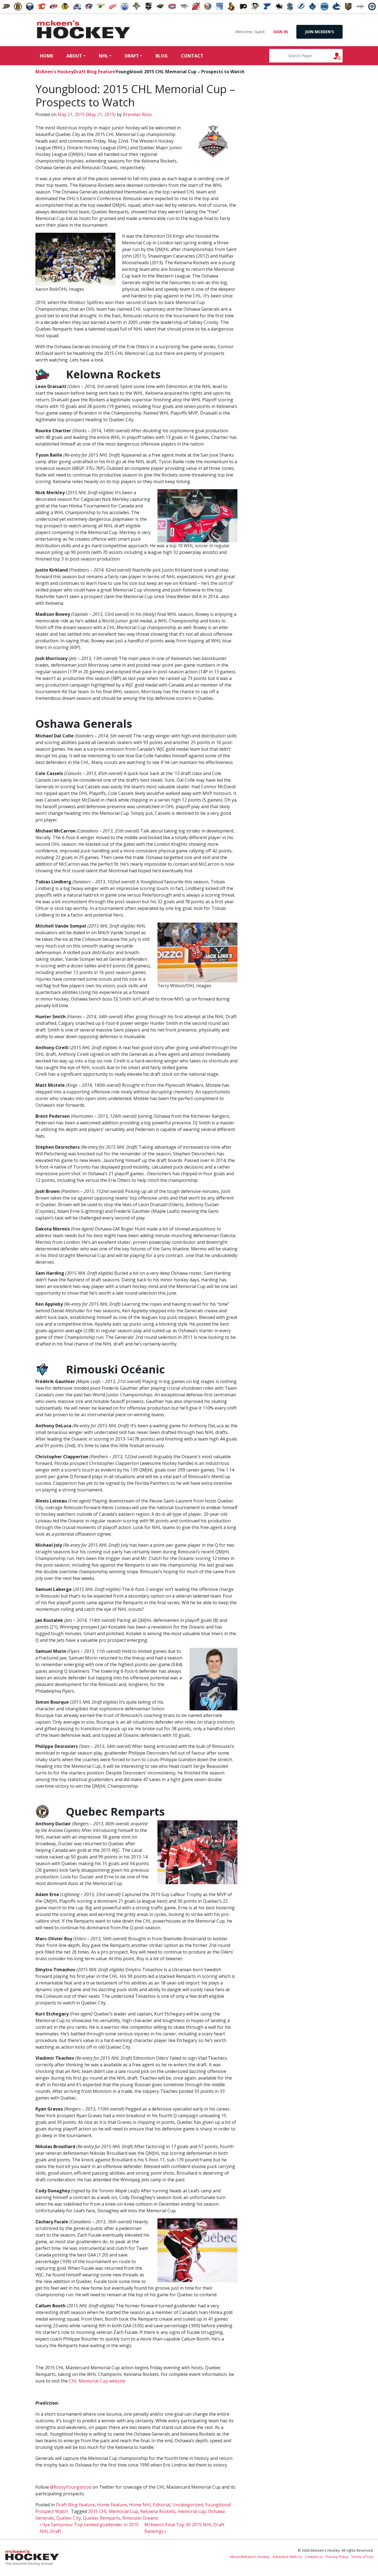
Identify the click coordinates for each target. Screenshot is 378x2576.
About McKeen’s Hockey (250, 2557)
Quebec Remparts (102, 2518)
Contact (192, 56)
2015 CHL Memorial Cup (113, 2511)
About (74, 56)
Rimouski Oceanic (140, 2518)
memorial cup (192, 2511)
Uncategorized (188, 2505)
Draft (132, 56)
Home (46, 56)
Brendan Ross (137, 114)
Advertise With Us (287, 2557)
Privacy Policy (337, 2557)
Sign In (281, 32)
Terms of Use (362, 2557)
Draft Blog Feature (94, 72)
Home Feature (112, 2505)
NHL (103, 56)
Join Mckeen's (319, 32)
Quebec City (68, 2518)
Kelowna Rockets (158, 2511)
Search (342, 56)
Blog (162, 56)
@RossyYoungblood (71, 2487)
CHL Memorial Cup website (97, 2381)
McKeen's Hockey (84, 30)
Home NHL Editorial (150, 2505)
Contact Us (314, 2557)
